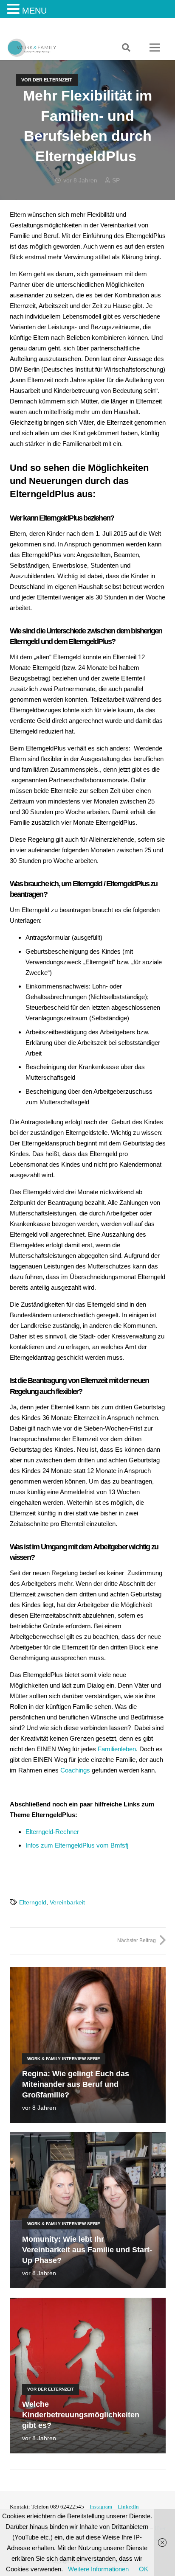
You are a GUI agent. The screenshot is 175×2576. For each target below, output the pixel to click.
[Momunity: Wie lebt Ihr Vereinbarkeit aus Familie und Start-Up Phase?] (88, 2138)
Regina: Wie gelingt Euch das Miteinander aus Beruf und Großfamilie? (76, 2084)
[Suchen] (126, 48)
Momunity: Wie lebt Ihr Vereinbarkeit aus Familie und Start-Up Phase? (87, 2250)
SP (116, 181)
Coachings (75, 1770)
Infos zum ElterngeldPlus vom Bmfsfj (77, 1845)
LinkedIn (128, 2507)
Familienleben (117, 1749)
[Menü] (155, 48)
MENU (34, 11)
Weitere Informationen (98, 2569)
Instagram (101, 2507)
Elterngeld (33, 1903)
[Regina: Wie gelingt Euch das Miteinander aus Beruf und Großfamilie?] (88, 1973)
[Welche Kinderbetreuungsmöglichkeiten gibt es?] (88, 2303)
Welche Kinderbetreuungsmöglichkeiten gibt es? (81, 2415)
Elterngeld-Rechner (52, 1832)
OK (144, 2569)
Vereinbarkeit (67, 1903)
